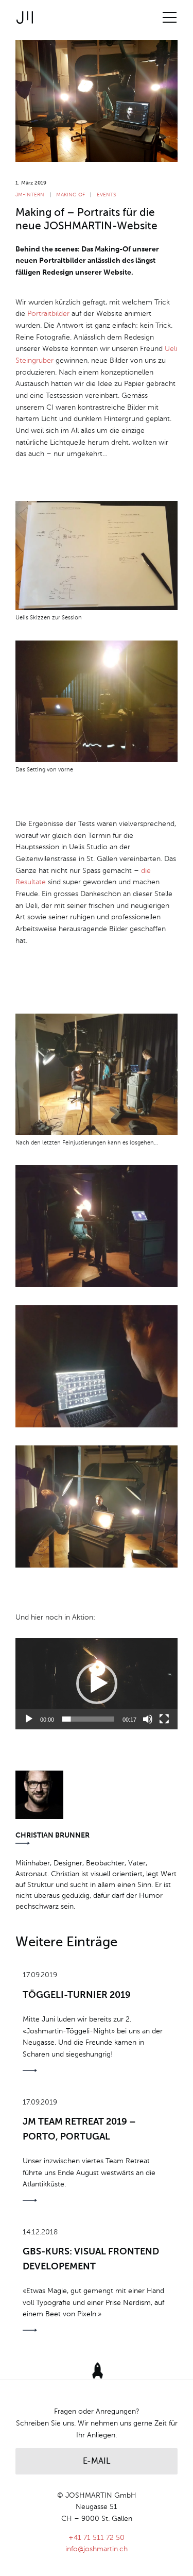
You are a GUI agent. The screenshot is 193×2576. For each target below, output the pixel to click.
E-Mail (97, 2462)
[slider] (88, 1719)
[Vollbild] (164, 1719)
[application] (97, 1684)
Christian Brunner (52, 1836)
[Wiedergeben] (29, 1719)
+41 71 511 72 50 (97, 2538)
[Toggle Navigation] (170, 18)
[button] (97, 1683)
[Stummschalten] (148, 1719)
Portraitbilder (48, 314)
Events (106, 195)
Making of (71, 195)
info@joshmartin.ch (97, 2549)
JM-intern (31, 195)
